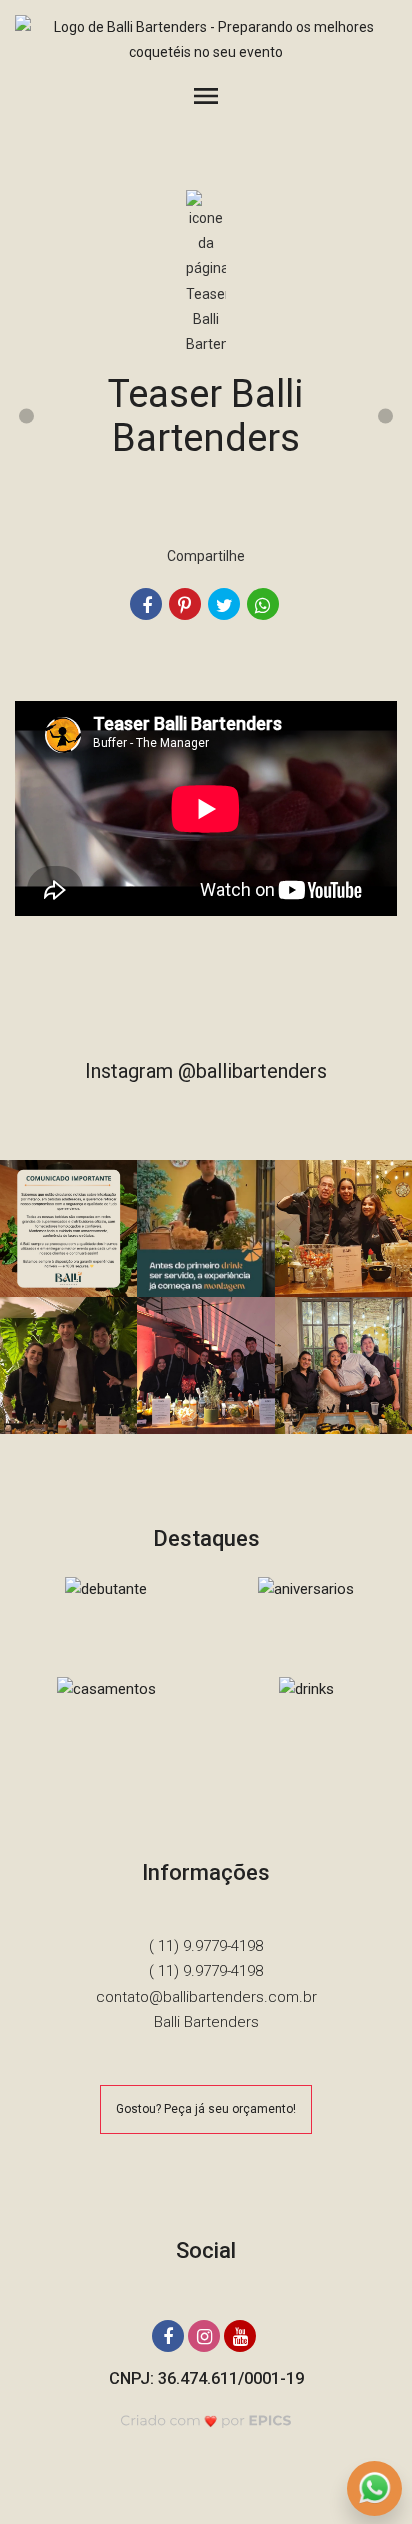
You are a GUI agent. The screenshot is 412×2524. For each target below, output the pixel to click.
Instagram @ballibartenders (206, 1071)
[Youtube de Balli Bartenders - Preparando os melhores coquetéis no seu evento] (242, 2333)
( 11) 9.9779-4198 (206, 1946)
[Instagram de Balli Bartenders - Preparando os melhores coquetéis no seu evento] (206, 2333)
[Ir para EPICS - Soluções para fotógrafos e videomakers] (206, 2420)
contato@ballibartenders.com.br (206, 1997)
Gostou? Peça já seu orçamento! (206, 2109)
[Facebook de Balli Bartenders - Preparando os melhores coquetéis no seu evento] (170, 2333)
